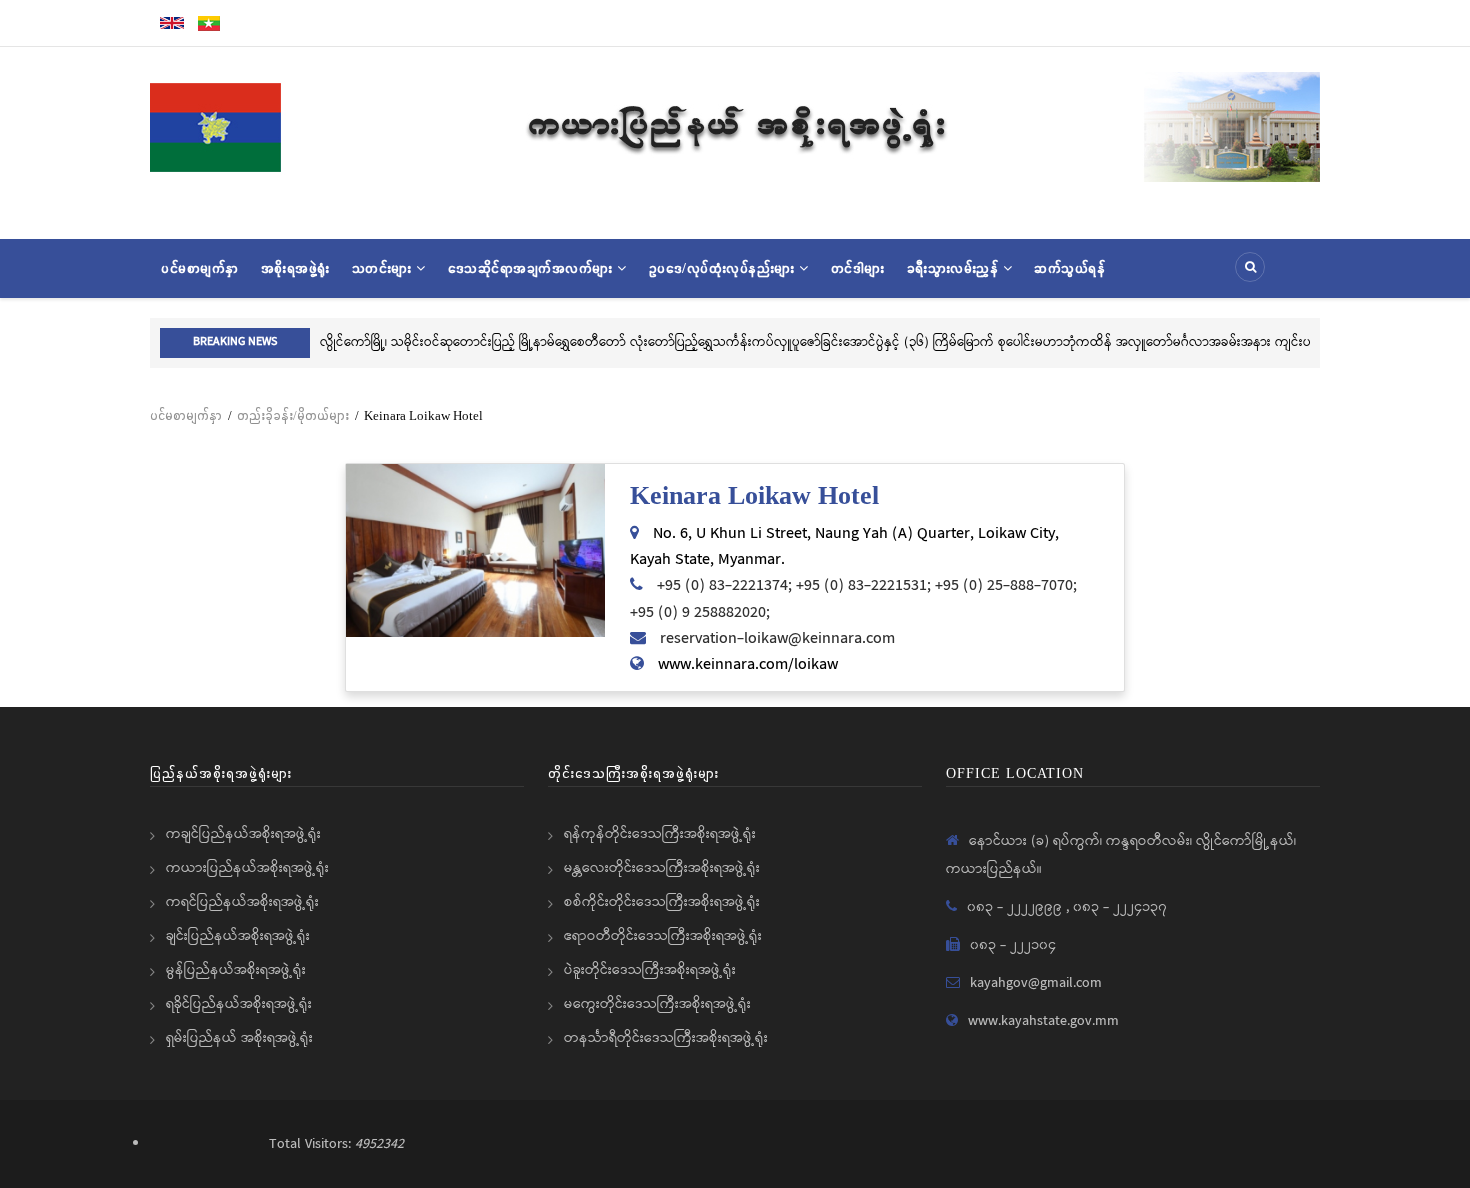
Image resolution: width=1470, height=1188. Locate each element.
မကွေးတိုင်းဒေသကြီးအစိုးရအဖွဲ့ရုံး (657, 1004)
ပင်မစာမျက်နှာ (200, 268)
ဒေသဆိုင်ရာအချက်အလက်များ (533, 268)
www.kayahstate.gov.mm (1043, 1021)
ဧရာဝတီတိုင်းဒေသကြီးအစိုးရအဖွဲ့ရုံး (663, 936)
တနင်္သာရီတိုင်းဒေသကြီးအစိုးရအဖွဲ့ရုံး (666, 1038)
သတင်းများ (384, 268)
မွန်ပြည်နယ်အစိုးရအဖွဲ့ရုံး (236, 970)
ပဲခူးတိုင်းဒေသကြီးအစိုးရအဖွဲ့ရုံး (650, 970)
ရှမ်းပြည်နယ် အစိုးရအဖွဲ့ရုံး (239, 1038)
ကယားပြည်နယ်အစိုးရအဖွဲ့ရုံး (247, 868)
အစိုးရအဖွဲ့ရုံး (295, 268)
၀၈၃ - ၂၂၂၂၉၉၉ (1016, 907)
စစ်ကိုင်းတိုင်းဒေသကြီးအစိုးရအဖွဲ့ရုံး (662, 902)
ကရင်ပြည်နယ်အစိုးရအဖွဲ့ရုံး (242, 902)
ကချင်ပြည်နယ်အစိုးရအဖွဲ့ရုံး (243, 834)
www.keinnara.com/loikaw (748, 664)
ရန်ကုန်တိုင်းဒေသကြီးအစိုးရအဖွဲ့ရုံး (660, 834)
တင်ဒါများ (858, 268)
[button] (475, 550)
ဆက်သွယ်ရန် (1069, 268)
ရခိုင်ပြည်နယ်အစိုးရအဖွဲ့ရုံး (239, 1004)
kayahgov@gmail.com (1036, 983)
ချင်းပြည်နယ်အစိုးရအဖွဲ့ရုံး (238, 936)
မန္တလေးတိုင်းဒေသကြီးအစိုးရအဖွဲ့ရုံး (662, 868)
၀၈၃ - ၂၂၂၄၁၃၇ (1120, 907)
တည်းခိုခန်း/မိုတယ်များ (293, 415)
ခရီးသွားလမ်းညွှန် (955, 268)
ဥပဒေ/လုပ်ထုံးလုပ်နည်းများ (724, 268)
